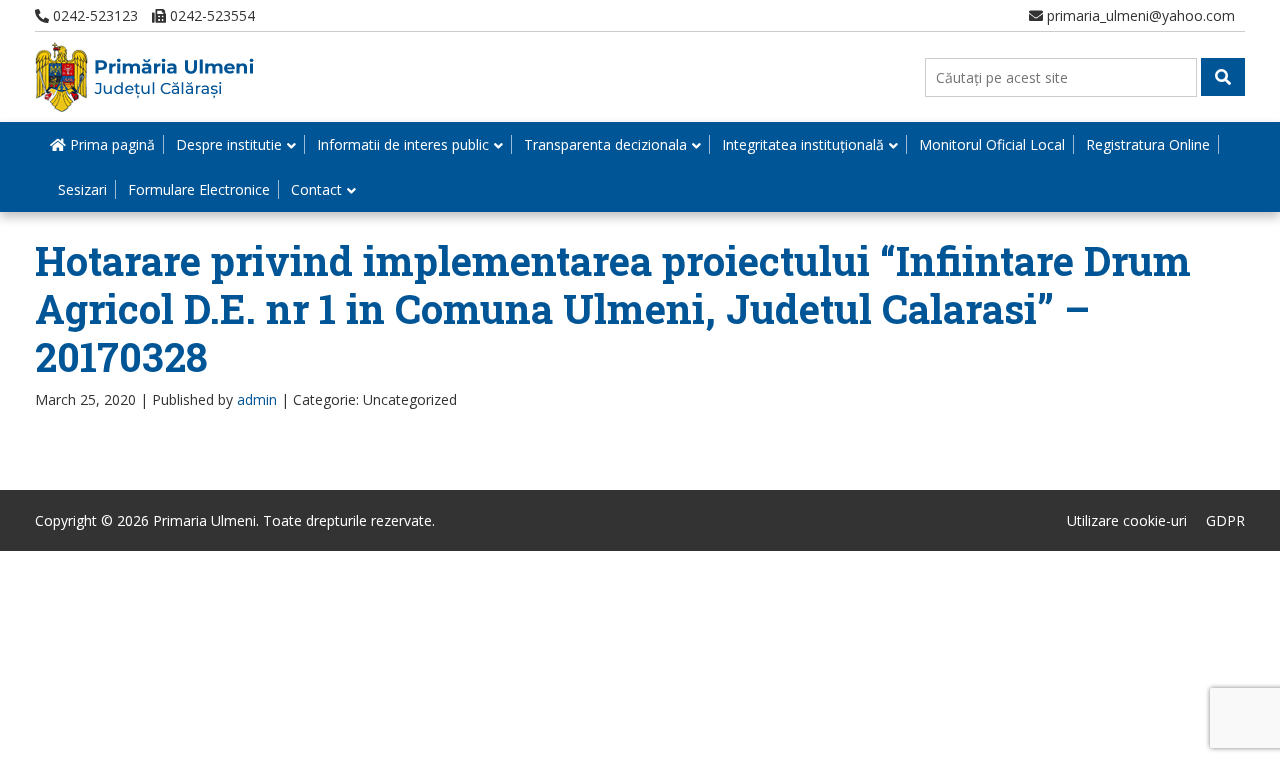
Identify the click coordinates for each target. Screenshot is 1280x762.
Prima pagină (110, 144)
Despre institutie (229, 144)
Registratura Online (1148, 144)
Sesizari (82, 189)
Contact (316, 189)
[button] (1223, 77)
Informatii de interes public (403, 144)
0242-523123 (93, 15)
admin (257, 399)
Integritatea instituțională (803, 144)
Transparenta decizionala (605, 144)
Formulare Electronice (199, 189)
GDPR (1225, 520)
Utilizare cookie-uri (1127, 520)
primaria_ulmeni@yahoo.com (1139, 15)
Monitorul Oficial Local (992, 144)
